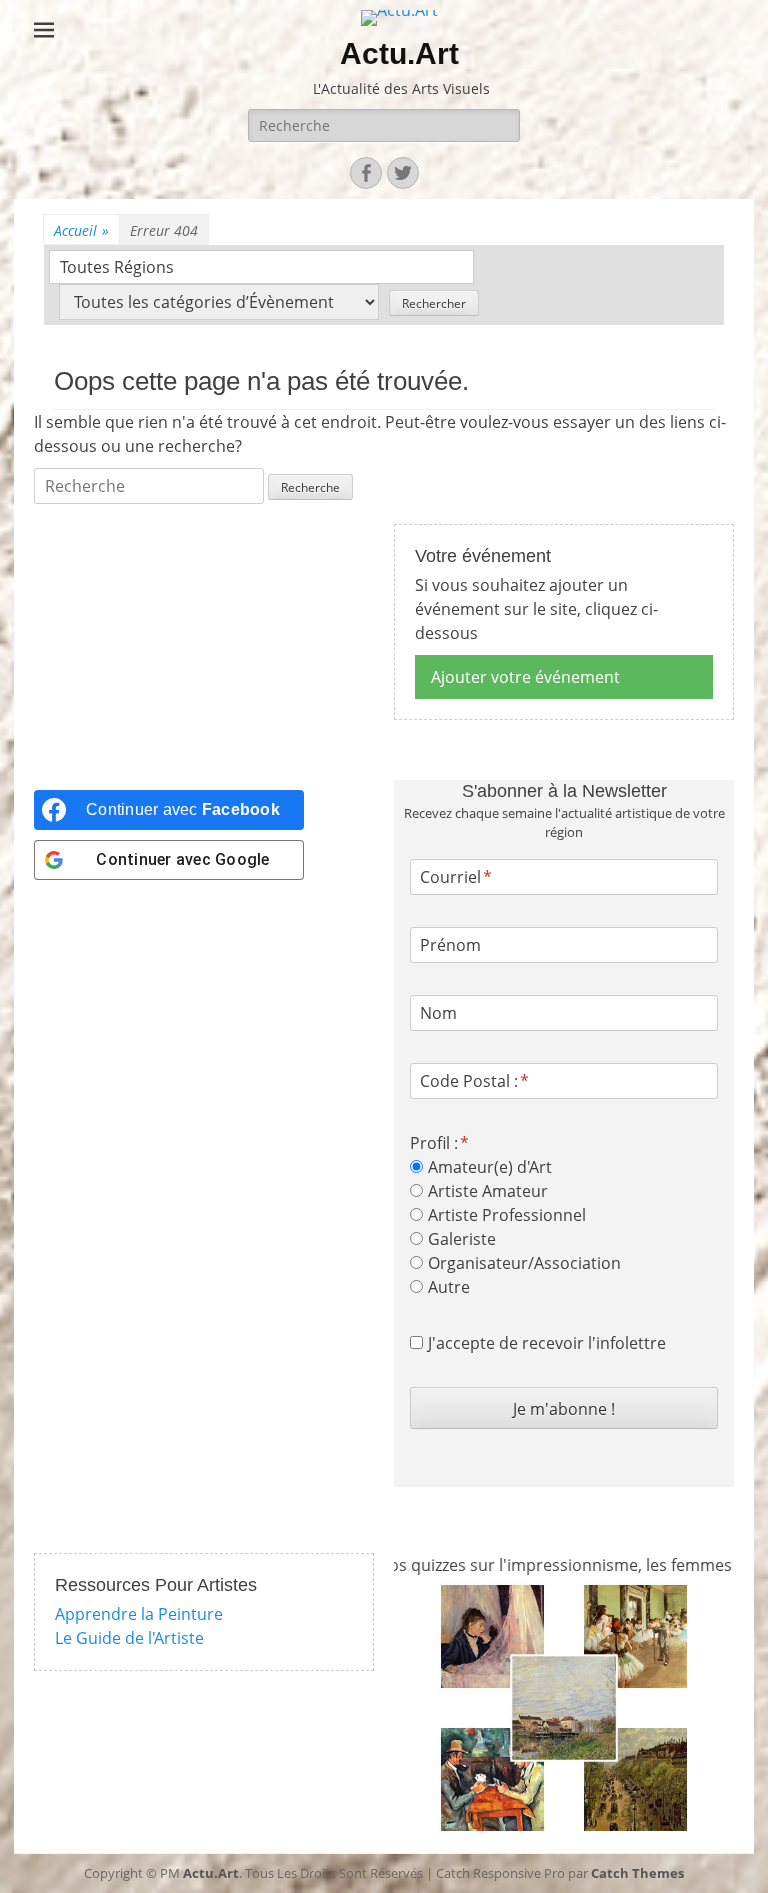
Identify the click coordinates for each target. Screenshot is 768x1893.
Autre (449, 1287)
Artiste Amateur (488, 1191)
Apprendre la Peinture (139, 1614)
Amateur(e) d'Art (490, 1167)
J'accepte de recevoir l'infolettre (547, 1343)
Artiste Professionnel (507, 1215)
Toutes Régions (117, 267)
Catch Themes (637, 1873)
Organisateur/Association (524, 1263)
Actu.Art (399, 53)
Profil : (434, 1143)
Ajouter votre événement (525, 677)
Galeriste (462, 1239)
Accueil (81, 230)
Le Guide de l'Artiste (129, 1638)
